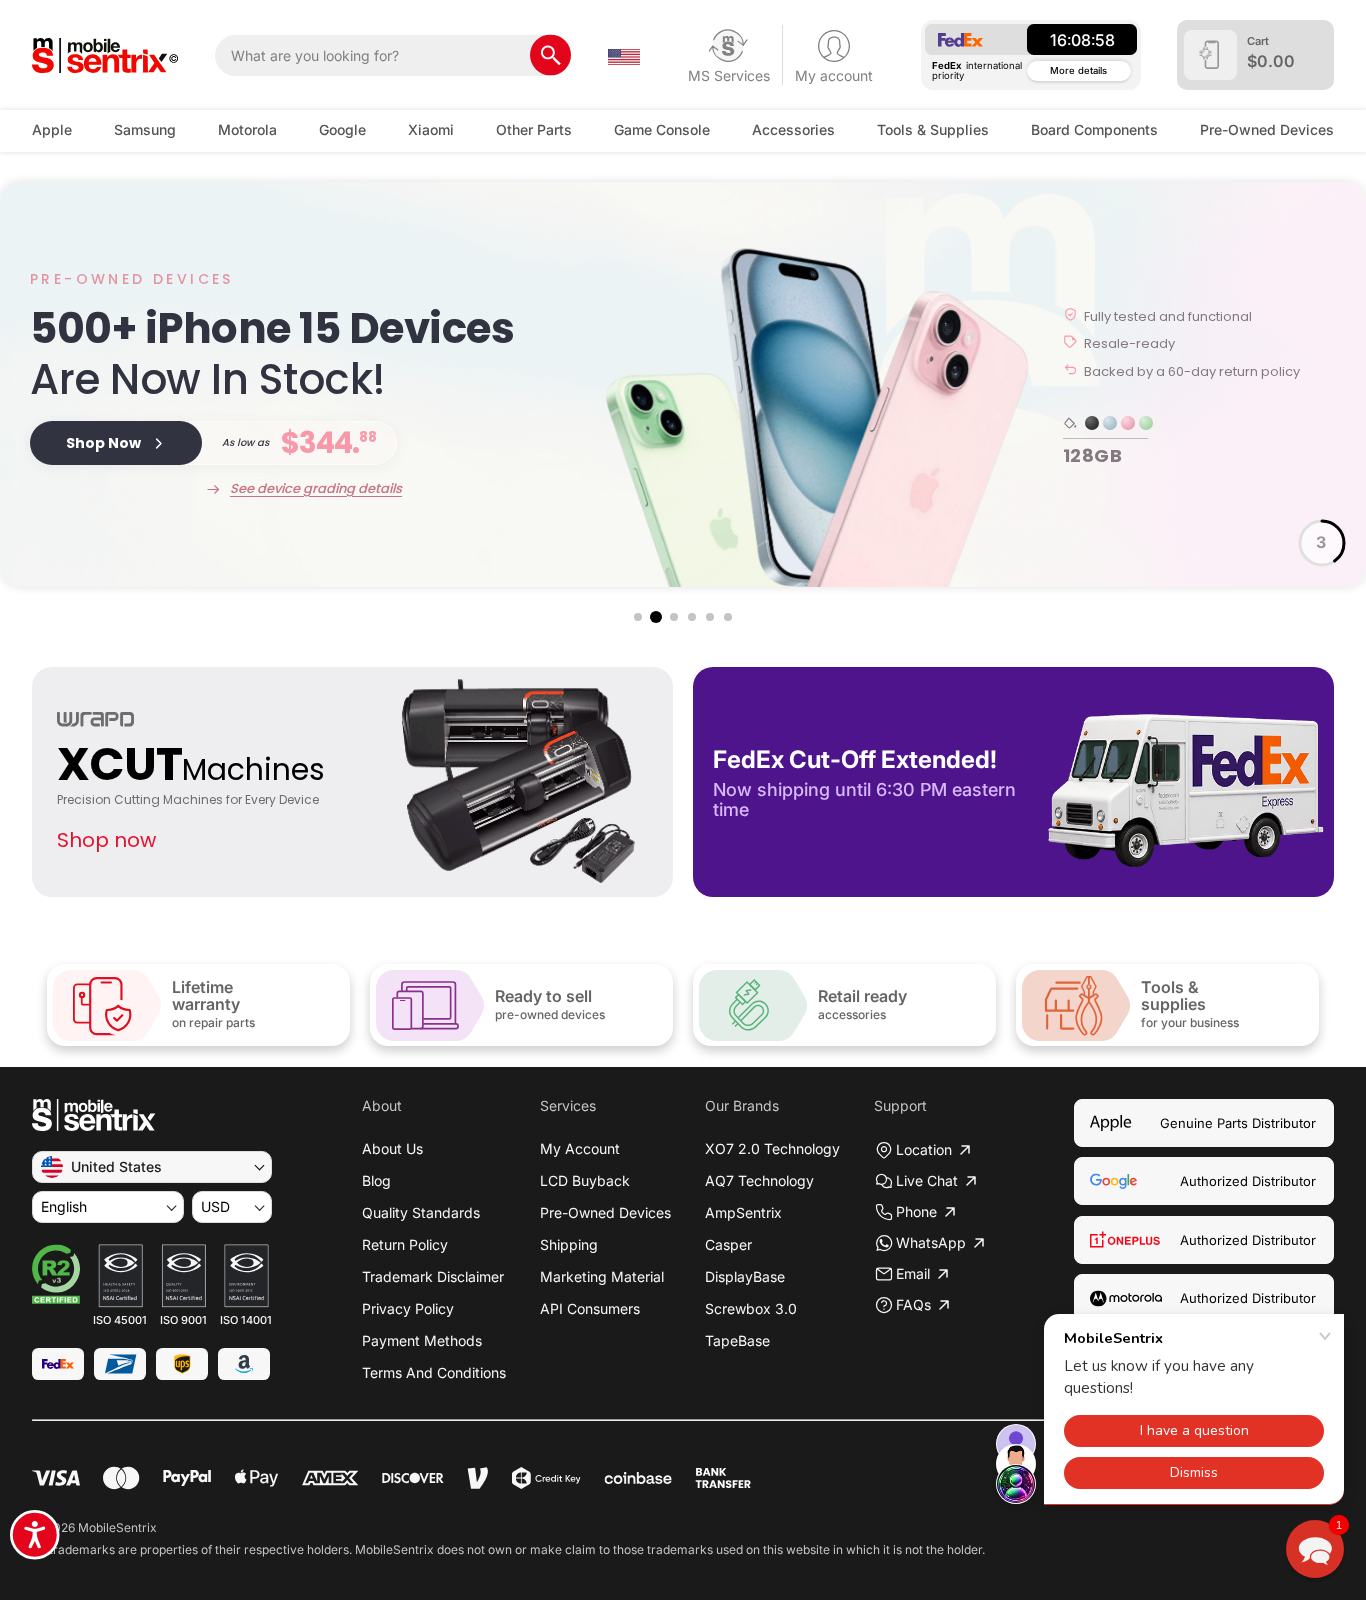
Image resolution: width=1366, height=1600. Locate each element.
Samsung (145, 129)
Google (342, 129)
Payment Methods (422, 1340)
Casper (728, 1244)
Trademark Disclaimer (433, 1276)
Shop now (106, 840)
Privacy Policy (408, 1308)
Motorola (247, 129)
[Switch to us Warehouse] (624, 55)
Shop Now (103, 443)
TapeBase (737, 1340)
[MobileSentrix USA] (105, 55)
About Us (392, 1148)
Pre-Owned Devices (1267, 129)
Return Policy (405, 1244)
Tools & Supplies (933, 129)
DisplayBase (745, 1276)
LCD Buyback (585, 1180)
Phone (916, 1211)
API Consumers (590, 1308)
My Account (580, 1148)
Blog (376, 1180)
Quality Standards (421, 1212)
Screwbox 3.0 (751, 1308)
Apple (52, 129)
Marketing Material (602, 1276)
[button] (638, 617)
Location (924, 1149)
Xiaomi (431, 129)
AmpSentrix (743, 1212)
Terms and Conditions (434, 1372)
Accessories (793, 129)
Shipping (569, 1244)
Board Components (1094, 129)
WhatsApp (931, 1242)
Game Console (662, 129)
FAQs (913, 1304)
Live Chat (927, 1180)
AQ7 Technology (759, 1180)
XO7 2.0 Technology (772, 1148)
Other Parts (534, 129)
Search (550, 55)
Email (913, 1273)
